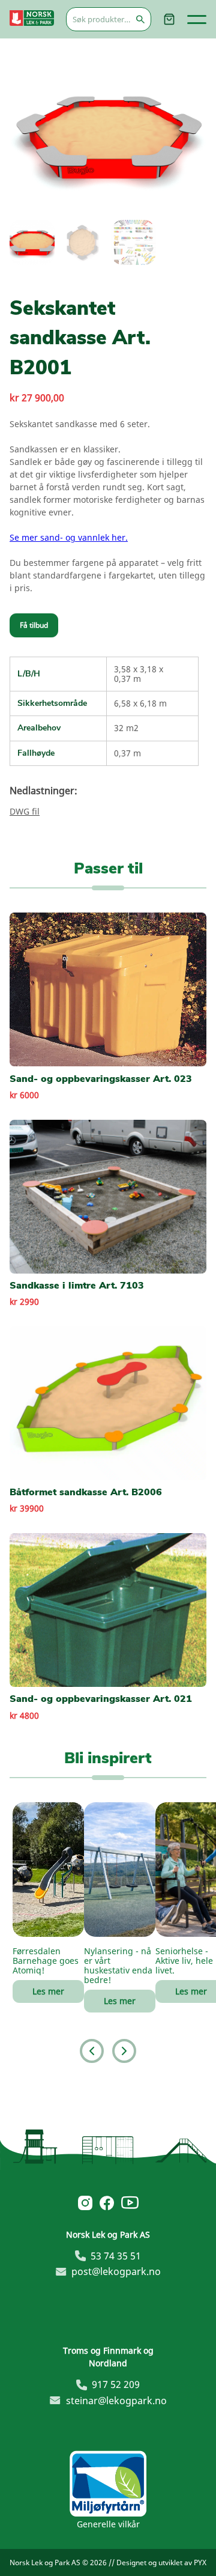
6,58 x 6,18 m (140, 703)
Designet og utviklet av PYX (161, 2562)
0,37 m (127, 753)
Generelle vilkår (108, 2524)
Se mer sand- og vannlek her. (69, 537)
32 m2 (126, 728)
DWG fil (25, 811)
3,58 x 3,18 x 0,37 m (139, 674)
